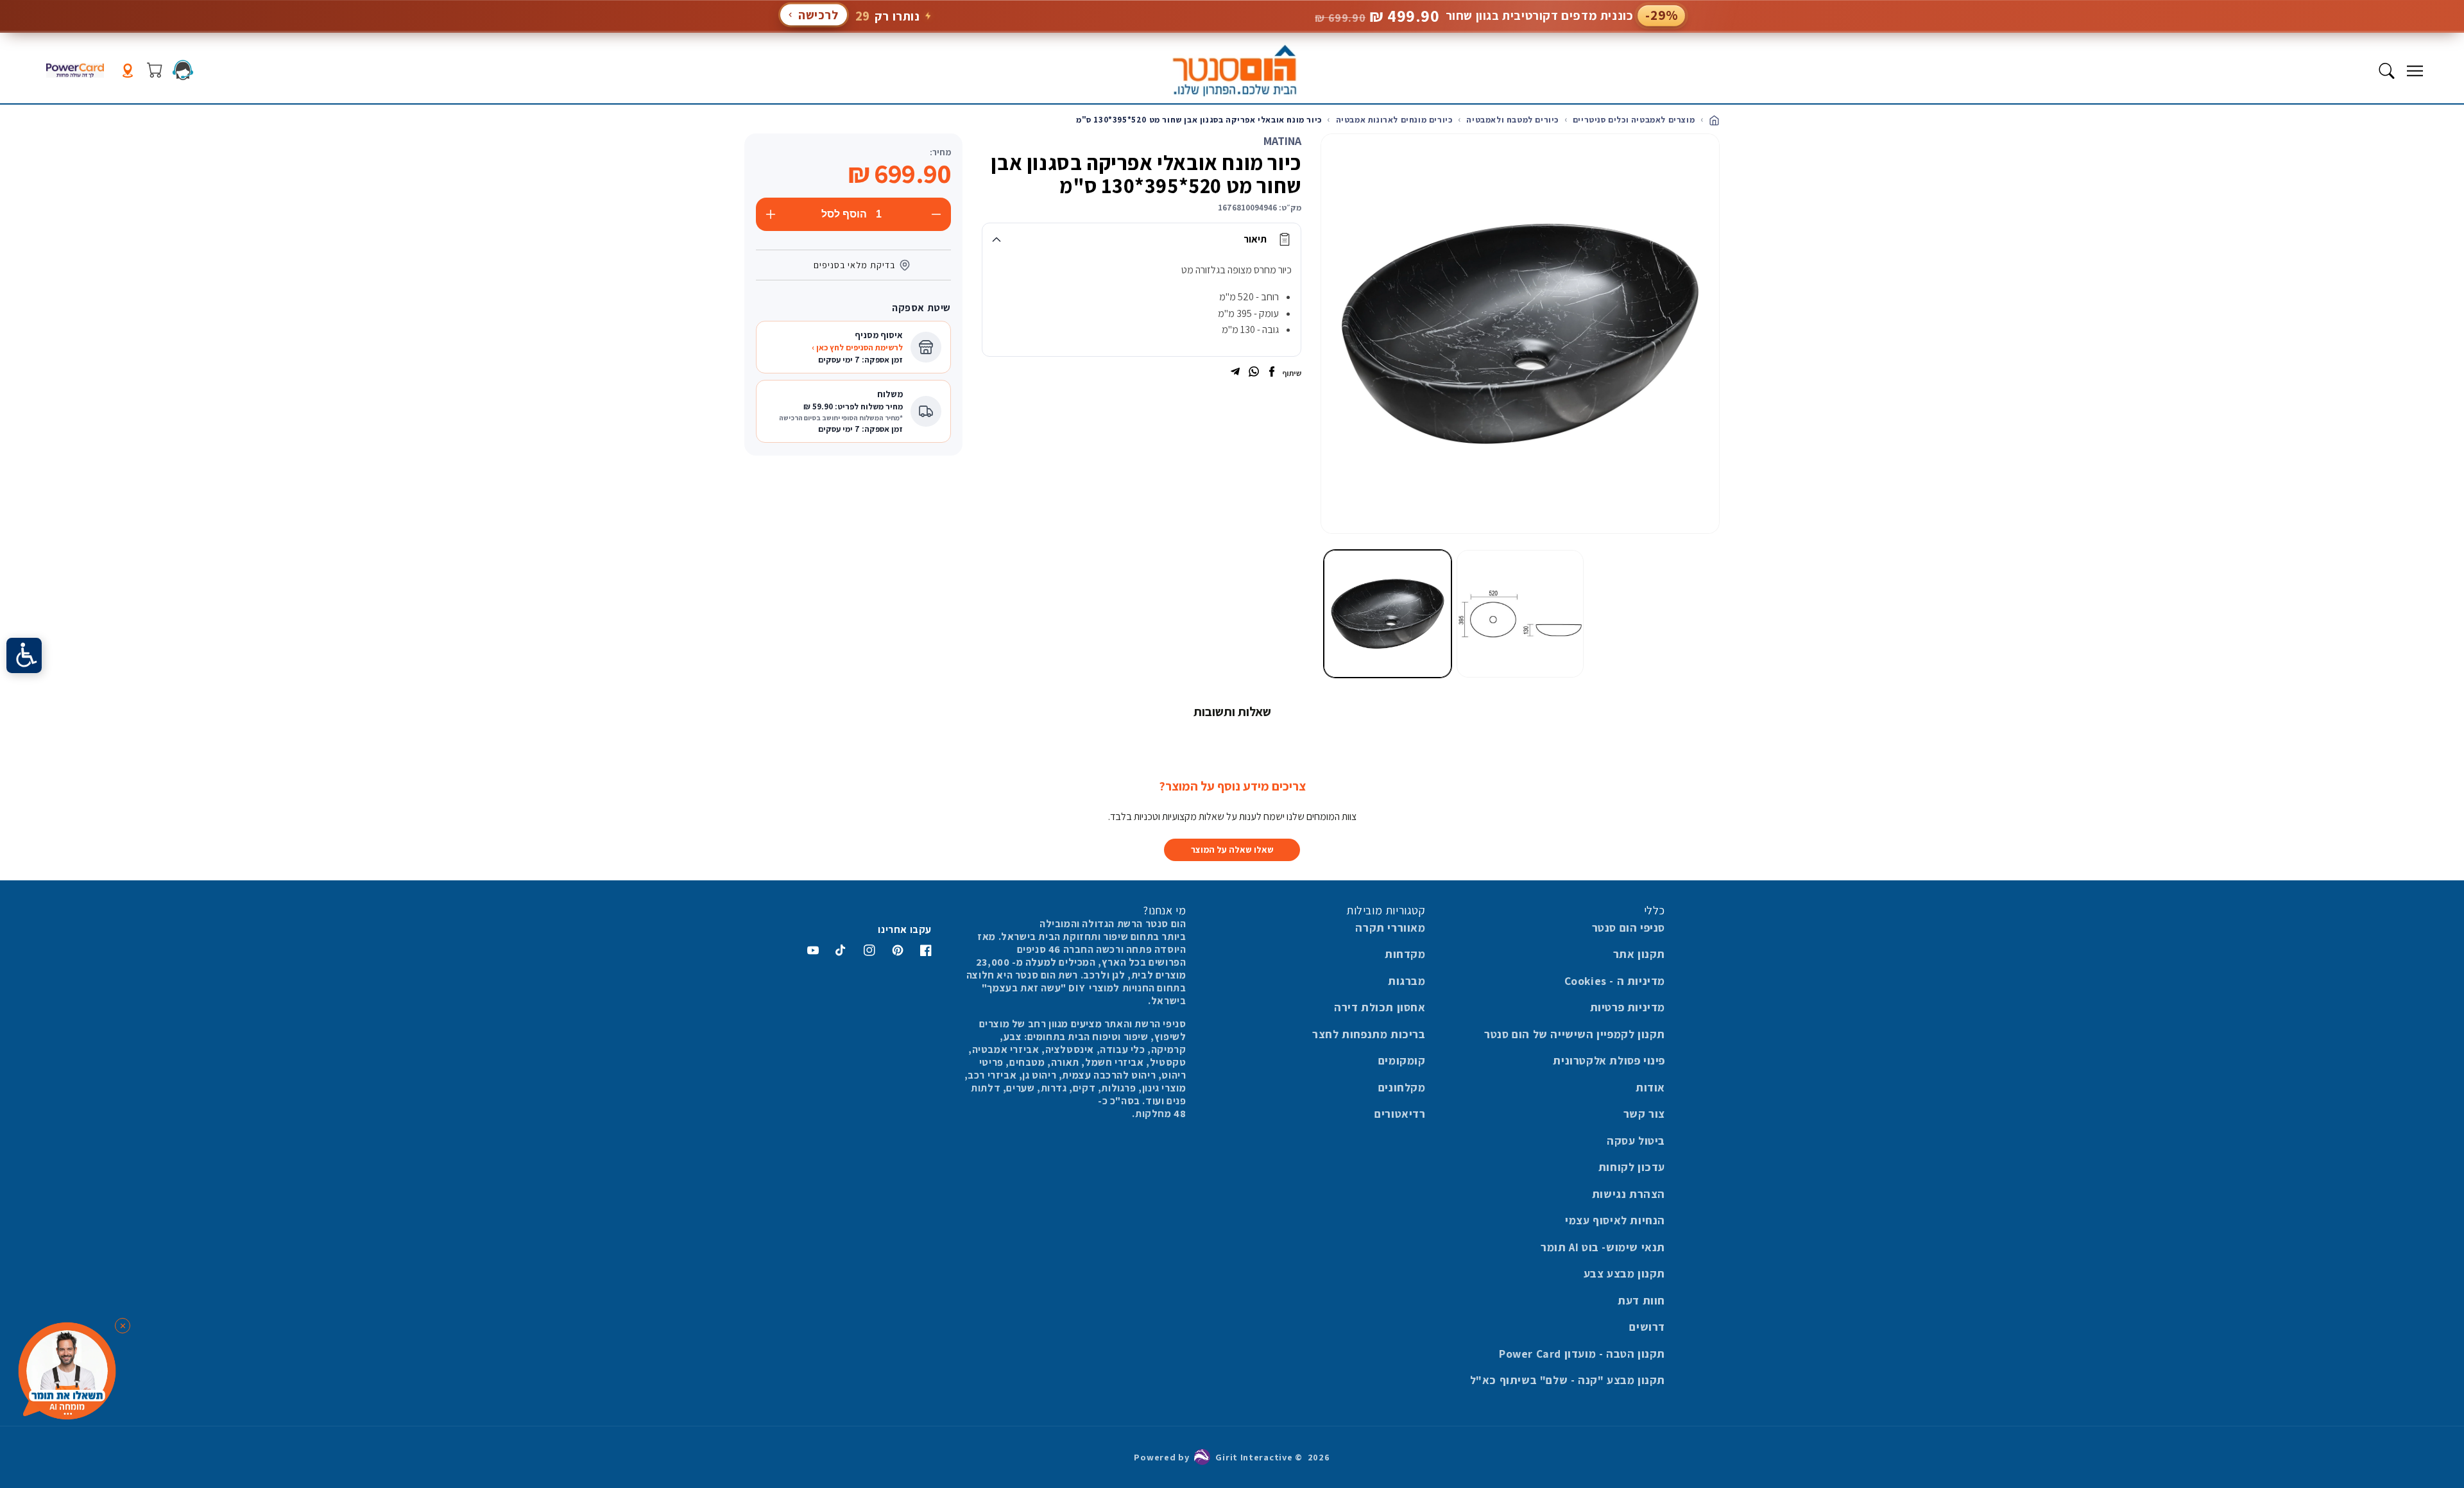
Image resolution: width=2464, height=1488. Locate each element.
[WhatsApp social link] (1254, 373)
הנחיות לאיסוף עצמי (1615, 1220)
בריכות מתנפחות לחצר (1369, 1034)
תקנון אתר (1639, 954)
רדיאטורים (1400, 1114)
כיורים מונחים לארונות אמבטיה (1394, 120)
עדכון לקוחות (1632, 1167)
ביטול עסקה (1636, 1141)
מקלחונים (1402, 1087)
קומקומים (1402, 1060)
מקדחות (1405, 954)
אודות (1650, 1087)
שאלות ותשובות (1232, 712)
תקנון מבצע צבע (1624, 1273)
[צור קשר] (183, 70)
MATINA (1282, 141)
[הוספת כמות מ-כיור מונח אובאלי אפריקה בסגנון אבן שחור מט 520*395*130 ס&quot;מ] (771, 214)
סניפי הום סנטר (1629, 928)
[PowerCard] (75, 71)
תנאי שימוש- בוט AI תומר (1603, 1247)
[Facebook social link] (1272, 373)
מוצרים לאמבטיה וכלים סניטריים (1634, 120)
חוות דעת (1641, 1300)
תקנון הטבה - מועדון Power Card (1582, 1354)
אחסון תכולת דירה (1380, 1007)
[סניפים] (128, 71)
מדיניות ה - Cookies (1615, 981)
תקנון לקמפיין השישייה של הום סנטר (1575, 1034)
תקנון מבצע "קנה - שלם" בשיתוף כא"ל (1568, 1380)
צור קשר (1644, 1114)
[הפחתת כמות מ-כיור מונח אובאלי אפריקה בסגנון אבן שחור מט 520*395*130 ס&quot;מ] (936, 214)
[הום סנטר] (1234, 71)
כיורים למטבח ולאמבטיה (1512, 120)
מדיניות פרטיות (1628, 1007)
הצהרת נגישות (1629, 1194)
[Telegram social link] (1235, 373)
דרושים (1647, 1327)
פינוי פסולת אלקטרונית (1609, 1060)
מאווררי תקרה (1390, 928)
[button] (2415, 71)
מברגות (1407, 981)
